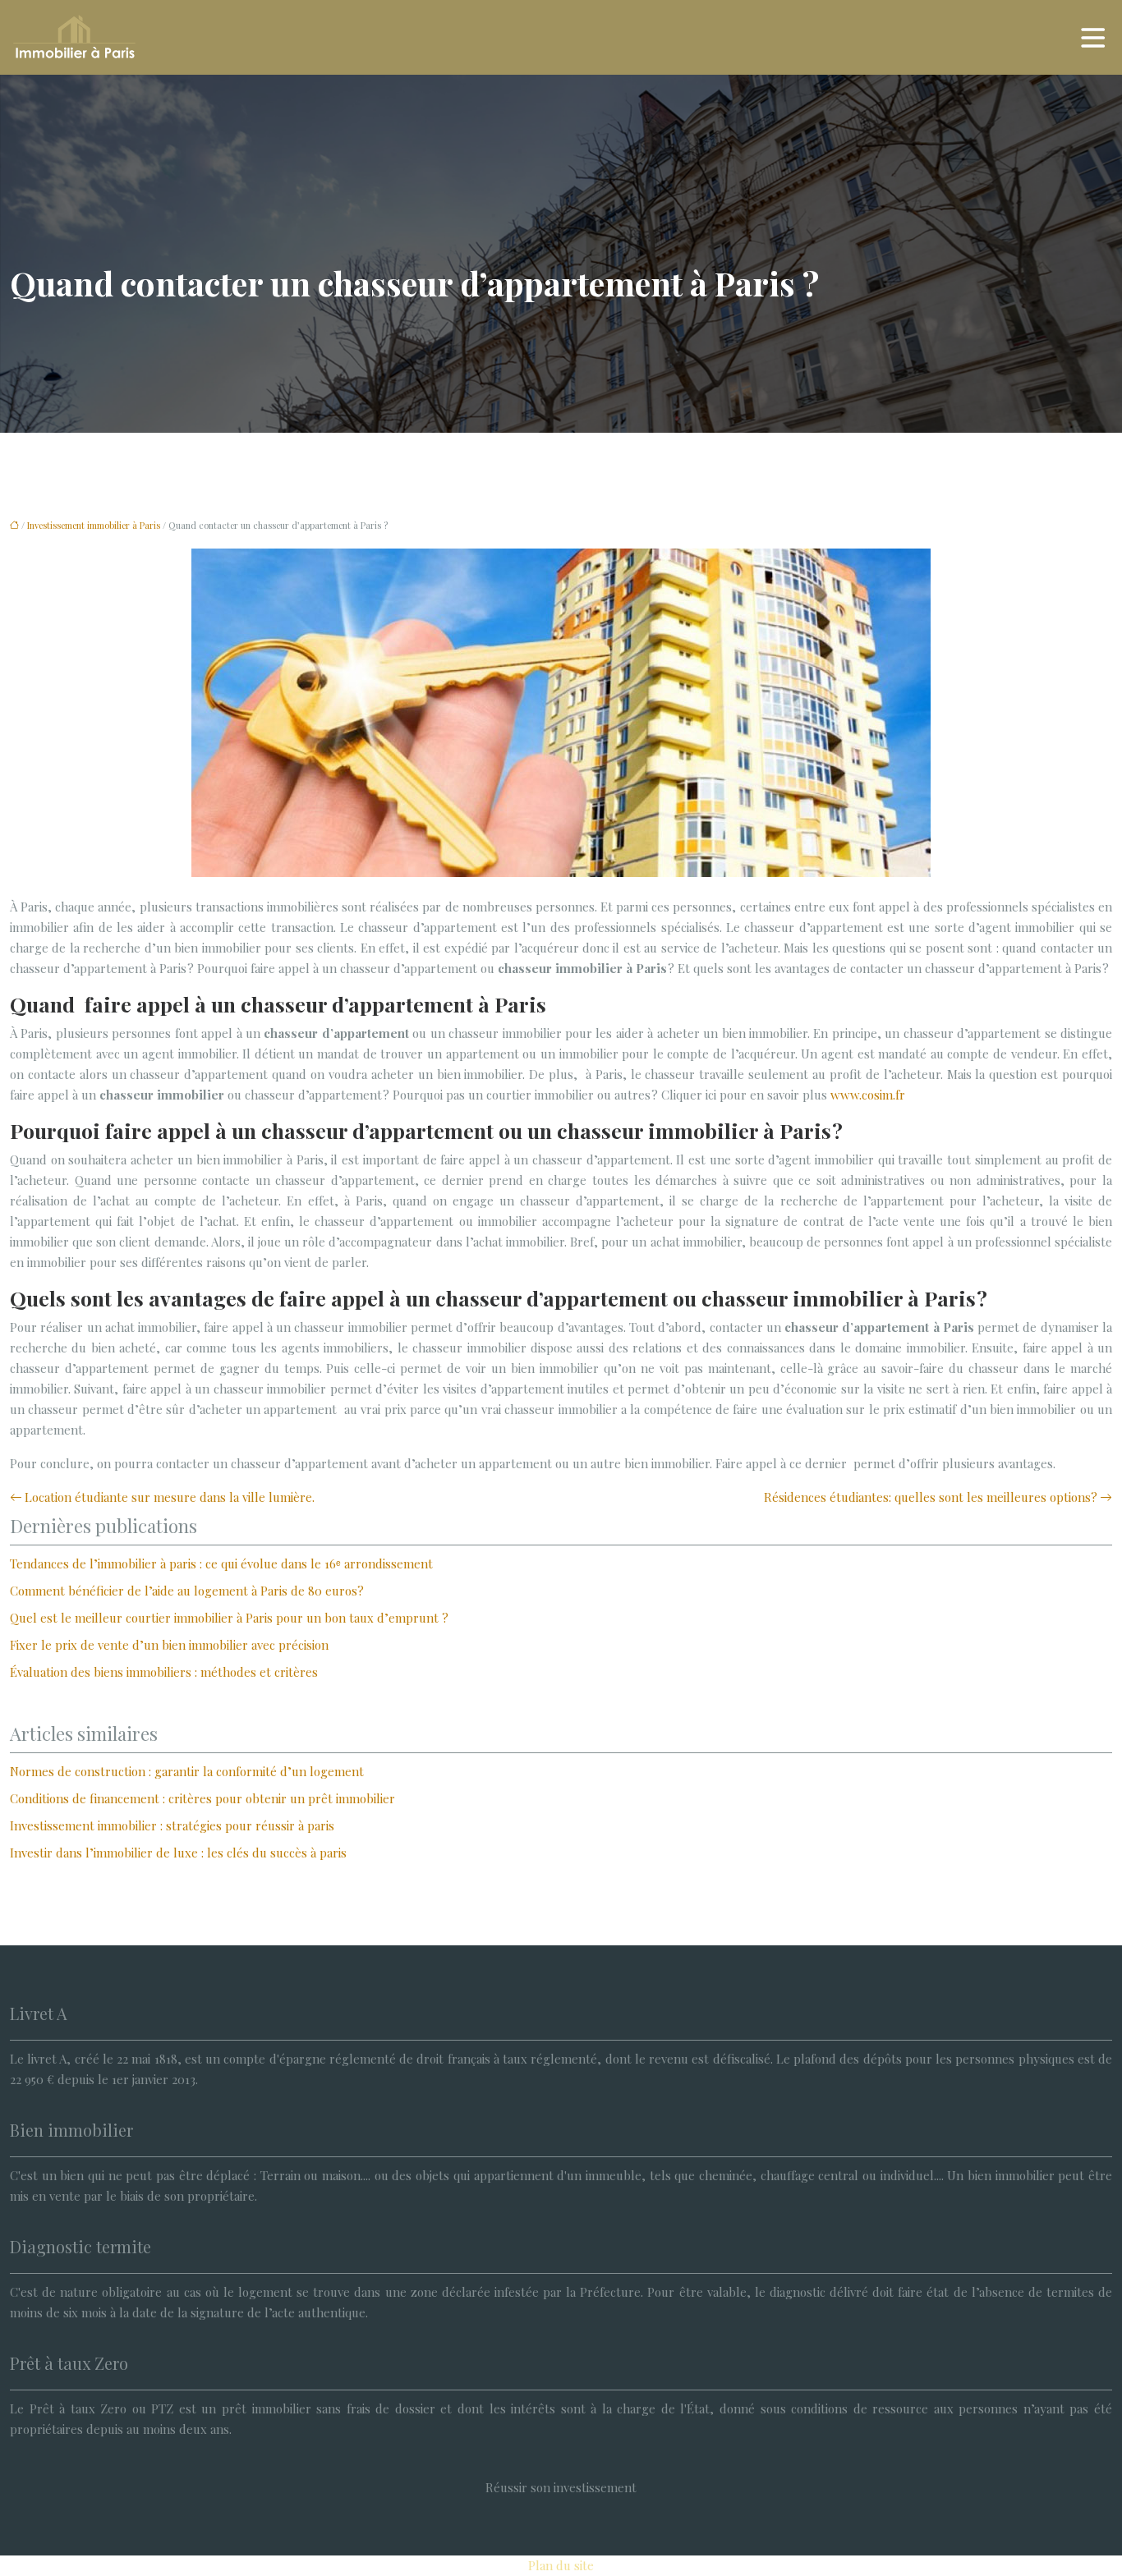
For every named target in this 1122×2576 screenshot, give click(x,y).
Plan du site (561, 2565)
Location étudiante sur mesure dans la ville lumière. (170, 1497)
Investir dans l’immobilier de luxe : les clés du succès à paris (178, 1853)
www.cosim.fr (868, 1095)
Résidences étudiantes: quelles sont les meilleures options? (931, 1497)
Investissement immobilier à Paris (94, 525)
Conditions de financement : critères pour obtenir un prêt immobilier (202, 1798)
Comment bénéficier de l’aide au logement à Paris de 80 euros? (187, 1591)
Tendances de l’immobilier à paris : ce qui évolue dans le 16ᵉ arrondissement (221, 1564)
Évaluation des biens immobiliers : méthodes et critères (164, 1672)
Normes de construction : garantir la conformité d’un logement (187, 1771)
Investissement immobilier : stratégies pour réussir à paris (172, 1825)
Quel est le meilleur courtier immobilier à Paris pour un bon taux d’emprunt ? (229, 1618)
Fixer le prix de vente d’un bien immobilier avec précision (169, 1645)
